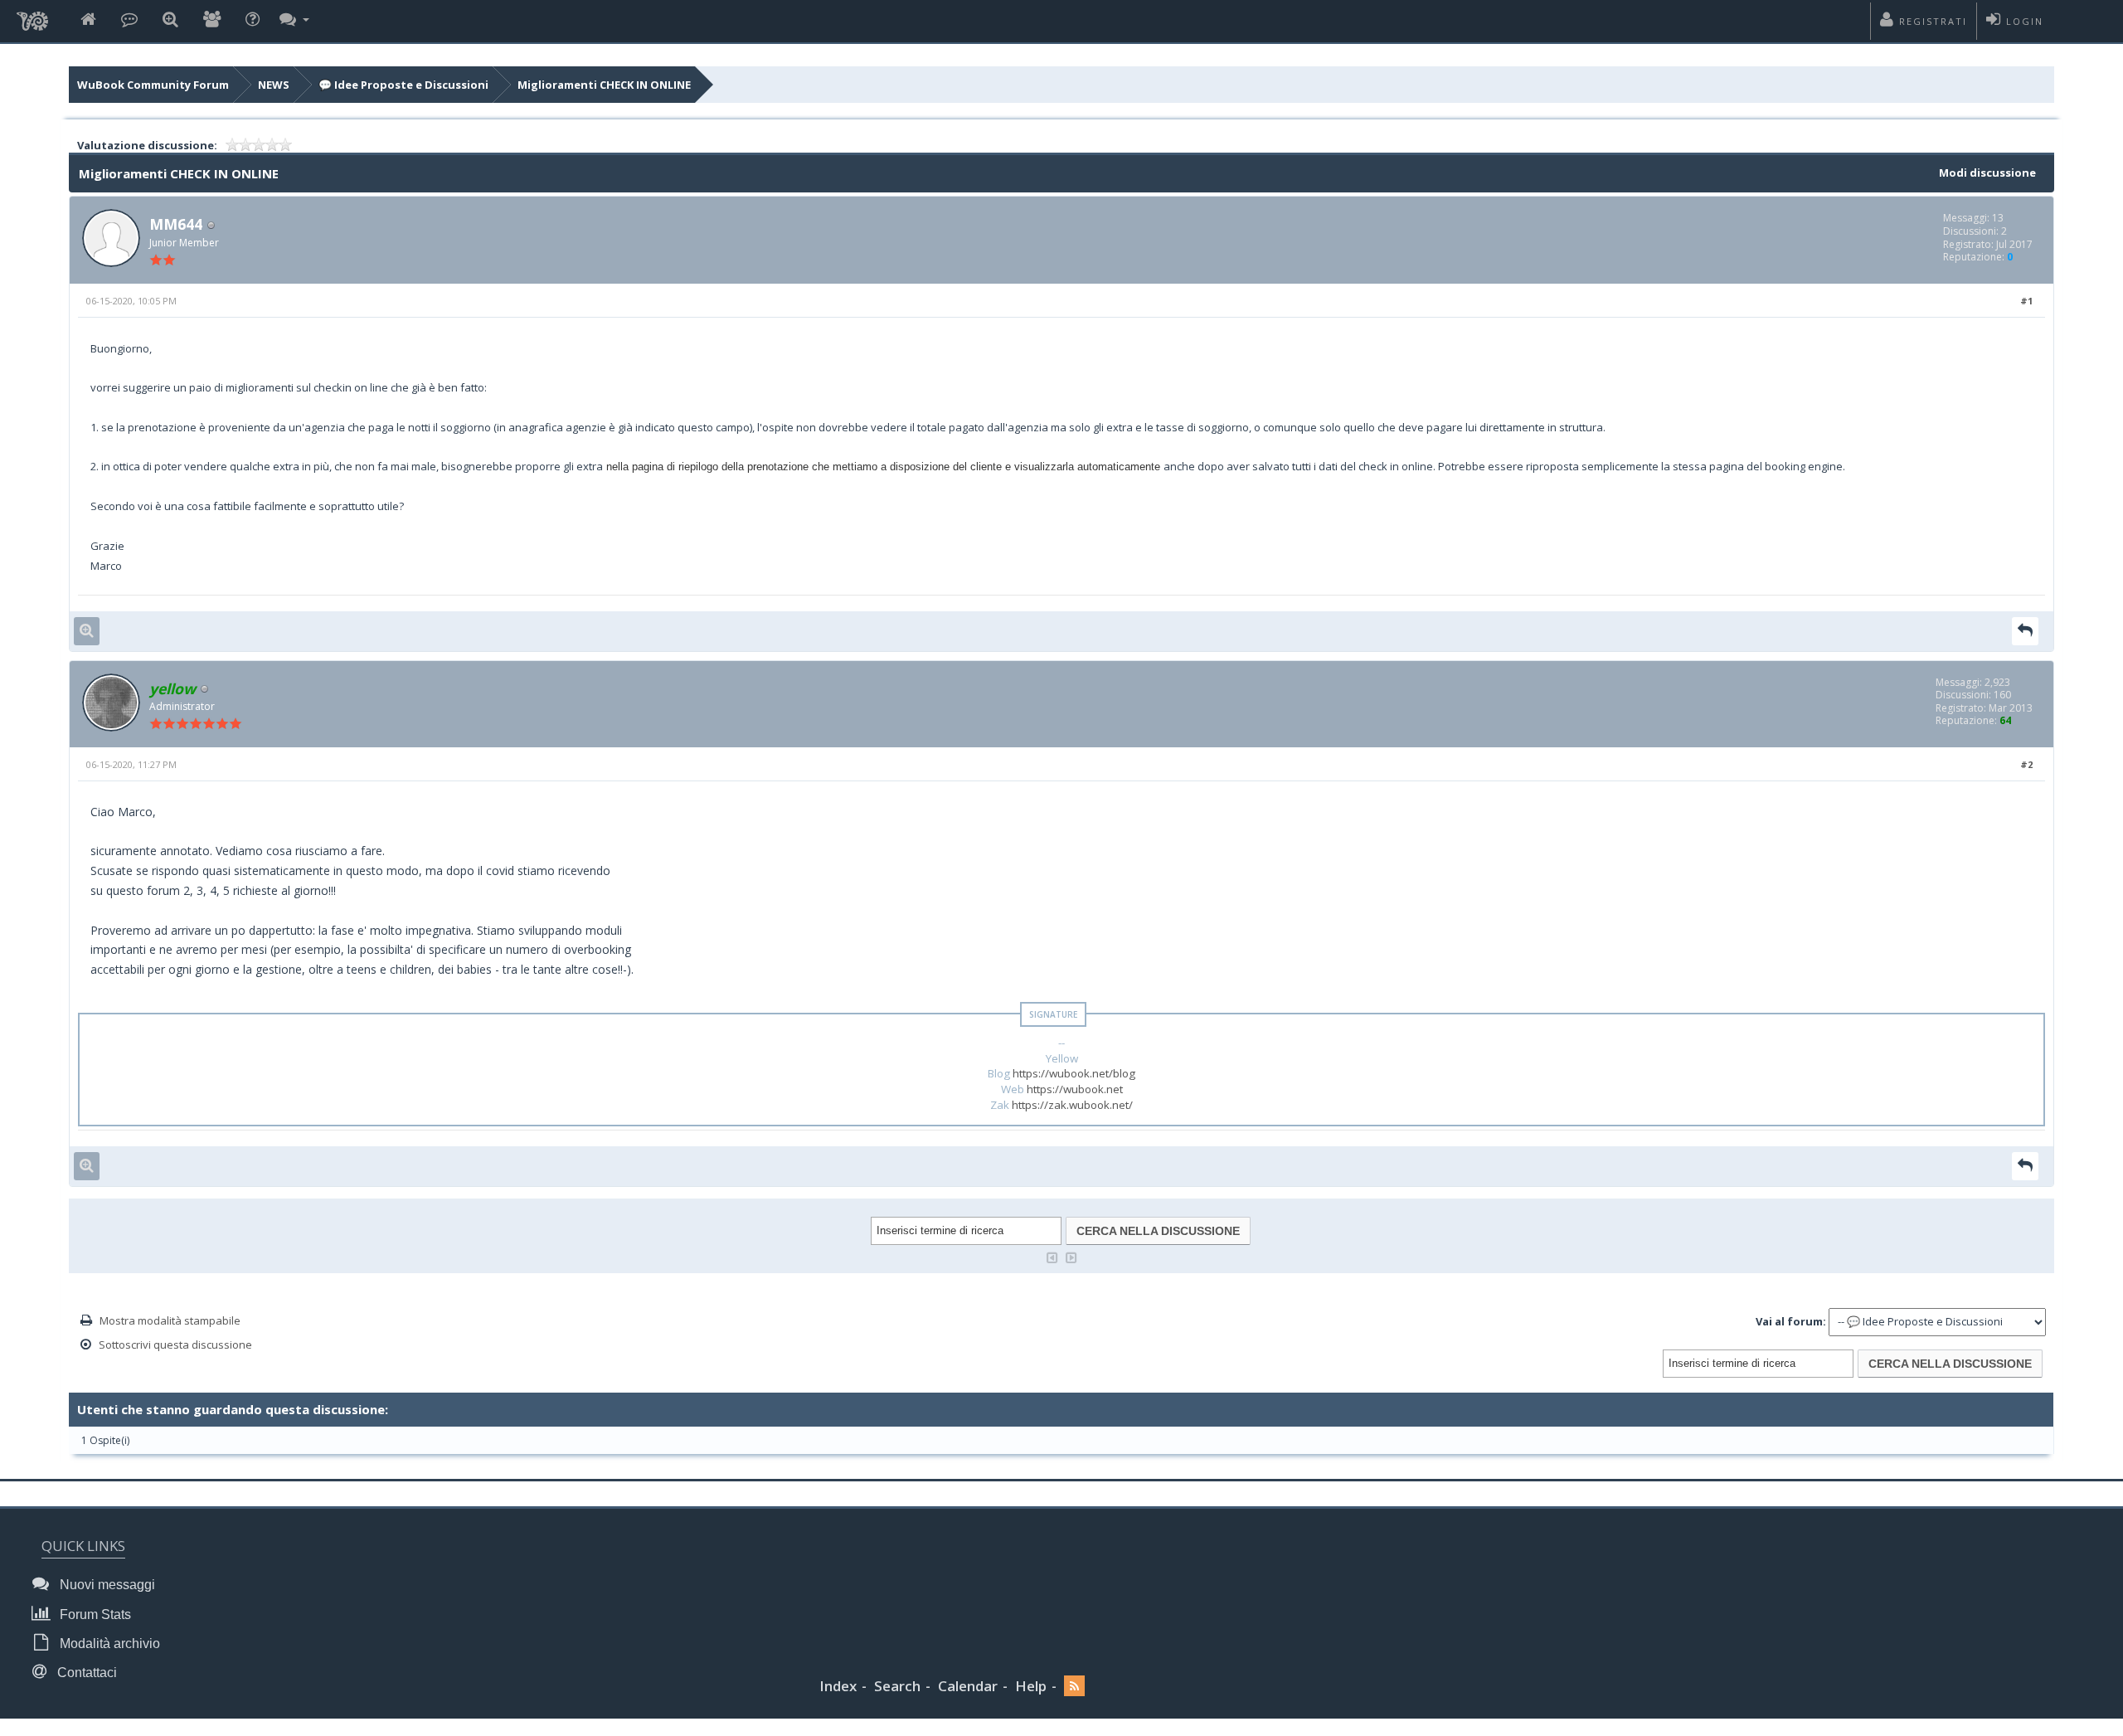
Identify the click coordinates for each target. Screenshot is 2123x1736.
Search (897, 1686)
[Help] (253, 20)
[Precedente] (1052, 1256)
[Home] (88, 20)
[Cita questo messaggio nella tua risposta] (2025, 631)
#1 (2026, 301)
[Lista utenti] (212, 20)
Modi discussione (1987, 173)
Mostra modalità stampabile (170, 1320)
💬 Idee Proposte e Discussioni (403, 85)
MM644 (176, 224)
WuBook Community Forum (153, 85)
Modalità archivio (108, 1644)
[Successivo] (1071, 1256)
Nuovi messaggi (106, 1585)
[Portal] (129, 20)
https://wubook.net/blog (1074, 1073)
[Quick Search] (170, 20)
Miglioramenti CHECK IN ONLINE (604, 85)
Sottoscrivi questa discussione (175, 1345)
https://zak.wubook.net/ (1072, 1105)
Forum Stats (94, 1614)
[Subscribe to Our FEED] (1074, 1687)
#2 (2026, 764)
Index (838, 1686)
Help (1031, 1686)
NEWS (274, 85)
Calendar (968, 1686)
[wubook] (32, 17)
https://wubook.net (1075, 1089)
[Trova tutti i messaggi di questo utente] (87, 631)
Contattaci (85, 1673)
